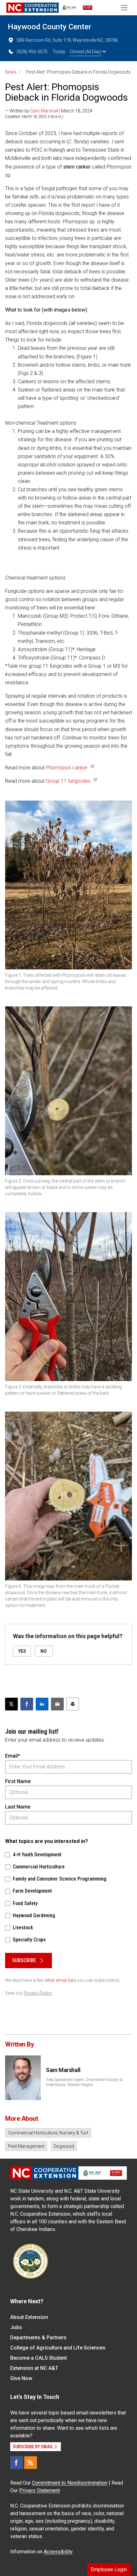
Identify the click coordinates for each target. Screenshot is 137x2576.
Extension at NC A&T (34, 2368)
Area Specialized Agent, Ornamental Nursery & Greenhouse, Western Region (84, 2082)
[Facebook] (17, 2463)
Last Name (18, 1807)
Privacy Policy (38, 1993)
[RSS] (31, 2463)
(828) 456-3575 (32, 52)
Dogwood (64, 2146)
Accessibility (58, 2552)
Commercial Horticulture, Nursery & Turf (48, 2133)
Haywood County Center (49, 27)
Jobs (16, 2327)
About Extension (29, 2317)
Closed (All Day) (86, 52)
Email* (13, 1756)
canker (67, 768)
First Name (18, 1781)
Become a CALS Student (39, 2358)
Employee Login (109, 2569)
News (11, 72)
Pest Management (26, 2146)
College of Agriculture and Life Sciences (58, 2348)
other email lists (60, 1980)
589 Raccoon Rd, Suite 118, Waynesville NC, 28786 (67, 40)
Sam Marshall (44, 111)
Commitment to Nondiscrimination (70, 2483)
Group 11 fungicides (68, 781)
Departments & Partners (38, 2338)
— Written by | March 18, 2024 (49, 111)
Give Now (21, 2378)
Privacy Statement (40, 2490)
